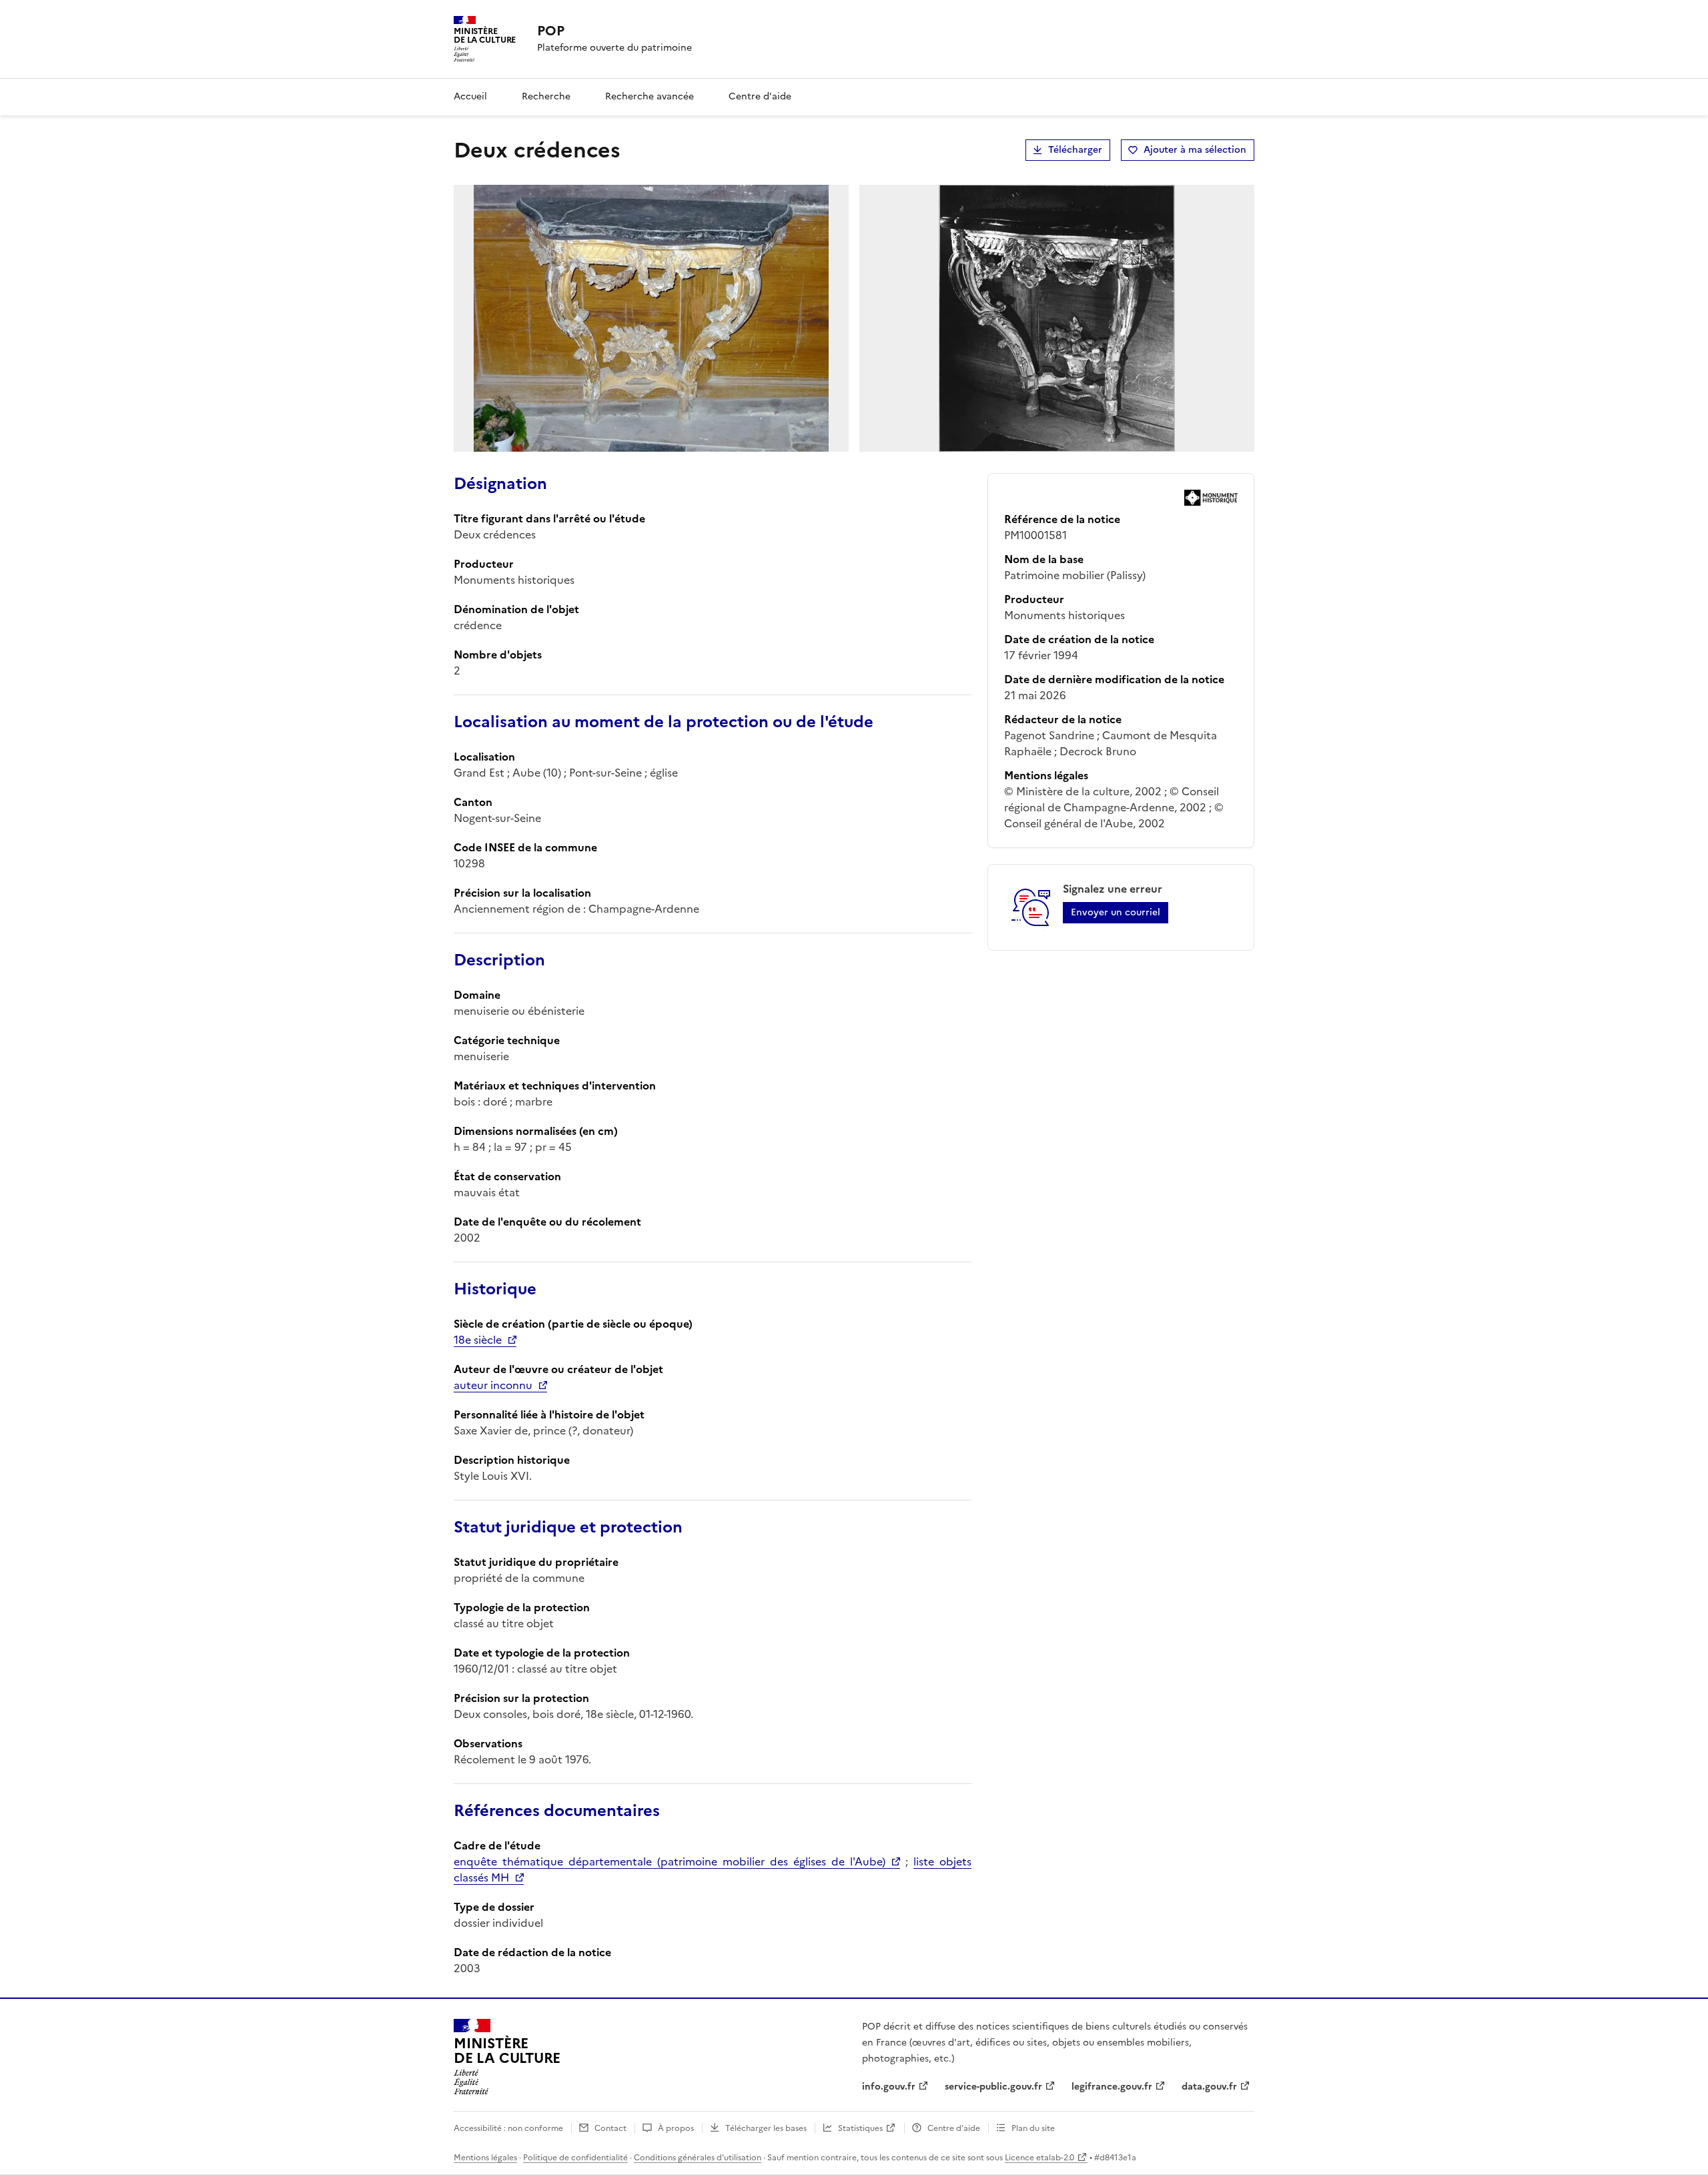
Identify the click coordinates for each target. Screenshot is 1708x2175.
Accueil (470, 96)
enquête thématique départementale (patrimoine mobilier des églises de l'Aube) (670, 1861)
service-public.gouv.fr (993, 2087)
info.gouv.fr (889, 2087)
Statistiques (860, 2128)
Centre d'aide (760, 96)
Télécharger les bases (766, 2128)
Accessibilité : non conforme (508, 2128)
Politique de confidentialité (575, 2158)
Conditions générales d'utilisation (698, 2158)
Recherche (546, 96)
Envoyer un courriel (1116, 912)
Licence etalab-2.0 (1039, 2158)
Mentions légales (485, 2158)
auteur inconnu (493, 1385)
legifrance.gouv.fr (1112, 2087)
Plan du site (1033, 2128)
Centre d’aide (954, 2128)
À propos (676, 2128)
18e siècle (478, 1340)
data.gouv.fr (1209, 2087)
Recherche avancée (650, 96)
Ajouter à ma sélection (1195, 150)
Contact (610, 2128)
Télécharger (1075, 150)
